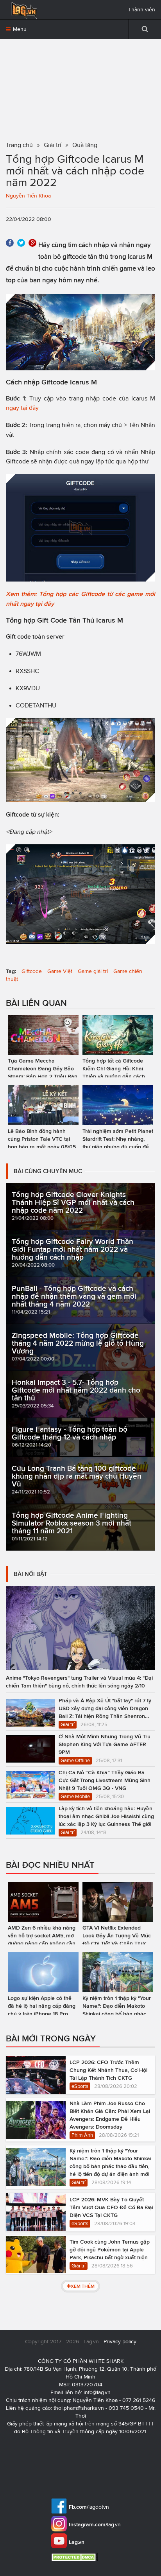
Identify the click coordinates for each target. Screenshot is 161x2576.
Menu (19, 29)
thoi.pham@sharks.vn (79, 2408)
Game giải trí (93, 971)
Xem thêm (83, 2286)
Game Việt (60, 971)
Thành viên (142, 10)
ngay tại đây (22, 408)
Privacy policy (120, 2342)
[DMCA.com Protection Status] (76, 2557)
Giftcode (32, 971)
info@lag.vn (97, 2392)
